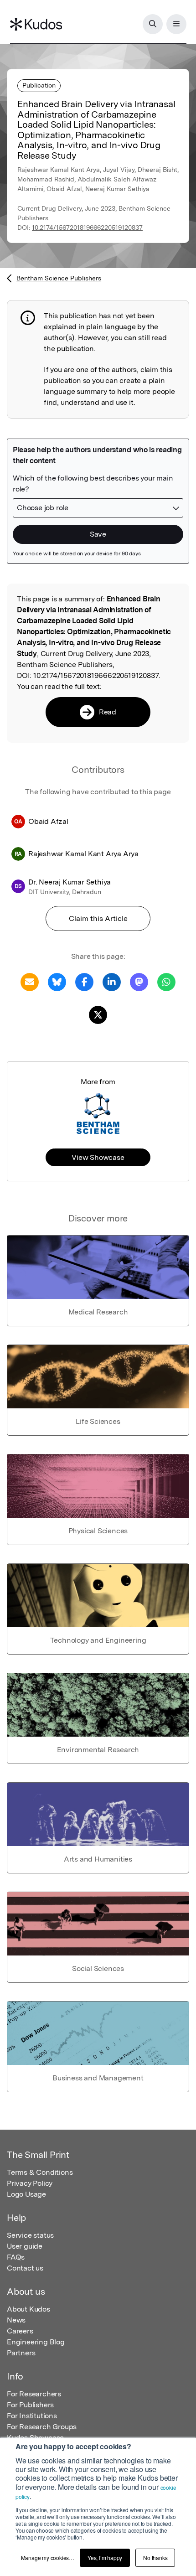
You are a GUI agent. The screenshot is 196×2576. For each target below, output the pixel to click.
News (16, 2320)
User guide (25, 2246)
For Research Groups (42, 2427)
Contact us (25, 2268)
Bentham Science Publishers (59, 278)
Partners (21, 2353)
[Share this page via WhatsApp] (166, 981)
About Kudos (28, 2309)
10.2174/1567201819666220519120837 (87, 228)
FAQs (16, 2257)
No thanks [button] (155, 2558)
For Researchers (34, 2394)
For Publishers (30, 2405)
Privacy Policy (30, 2183)
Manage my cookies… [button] (48, 2558)
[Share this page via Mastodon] (139, 981)
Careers (20, 2331)
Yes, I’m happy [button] (105, 2558)
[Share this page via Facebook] (84, 981)
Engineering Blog (36, 2342)
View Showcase (98, 1157)
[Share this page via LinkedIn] (112, 981)
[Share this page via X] (98, 1014)
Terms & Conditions (40, 2172)
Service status (30, 2235)
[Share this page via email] (30, 981)
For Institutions (32, 2416)
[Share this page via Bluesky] (57, 981)
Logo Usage (26, 2194)
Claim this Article (98, 918)
